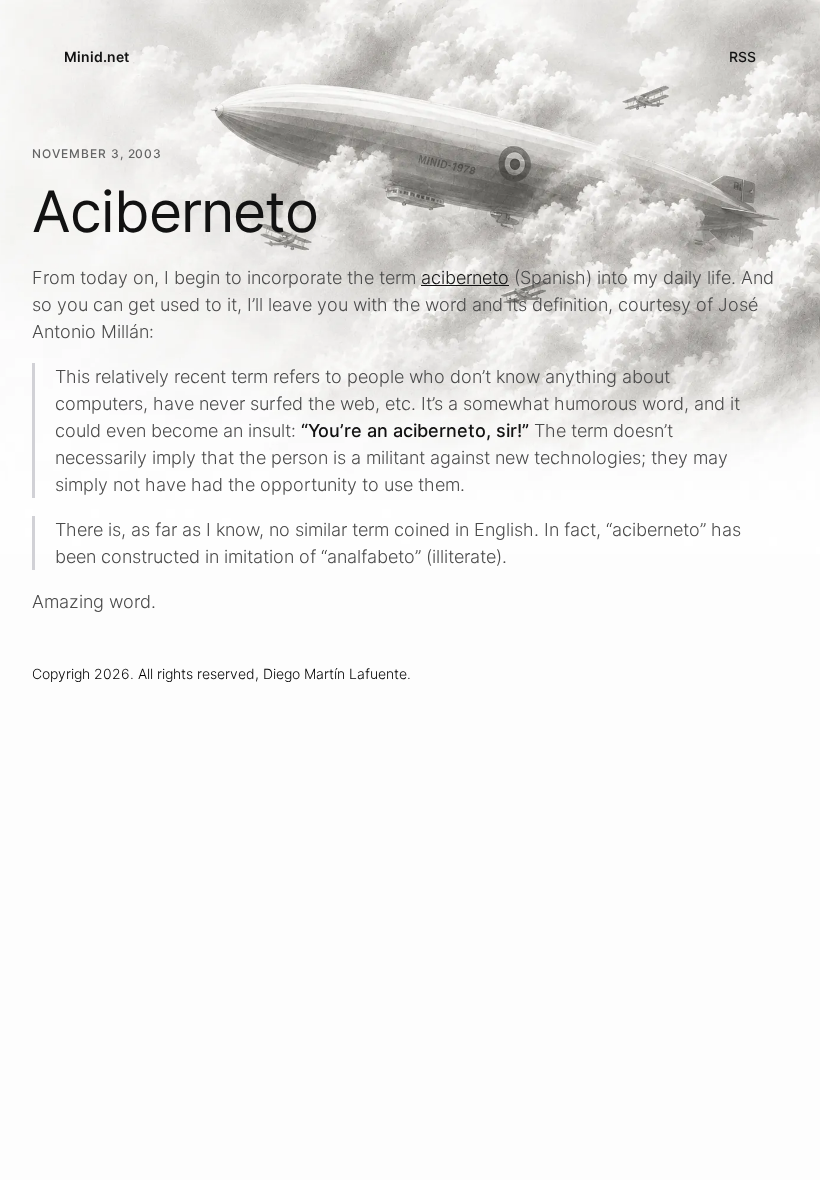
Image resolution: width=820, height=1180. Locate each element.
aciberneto (465, 277)
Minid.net (96, 56)
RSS (742, 56)
